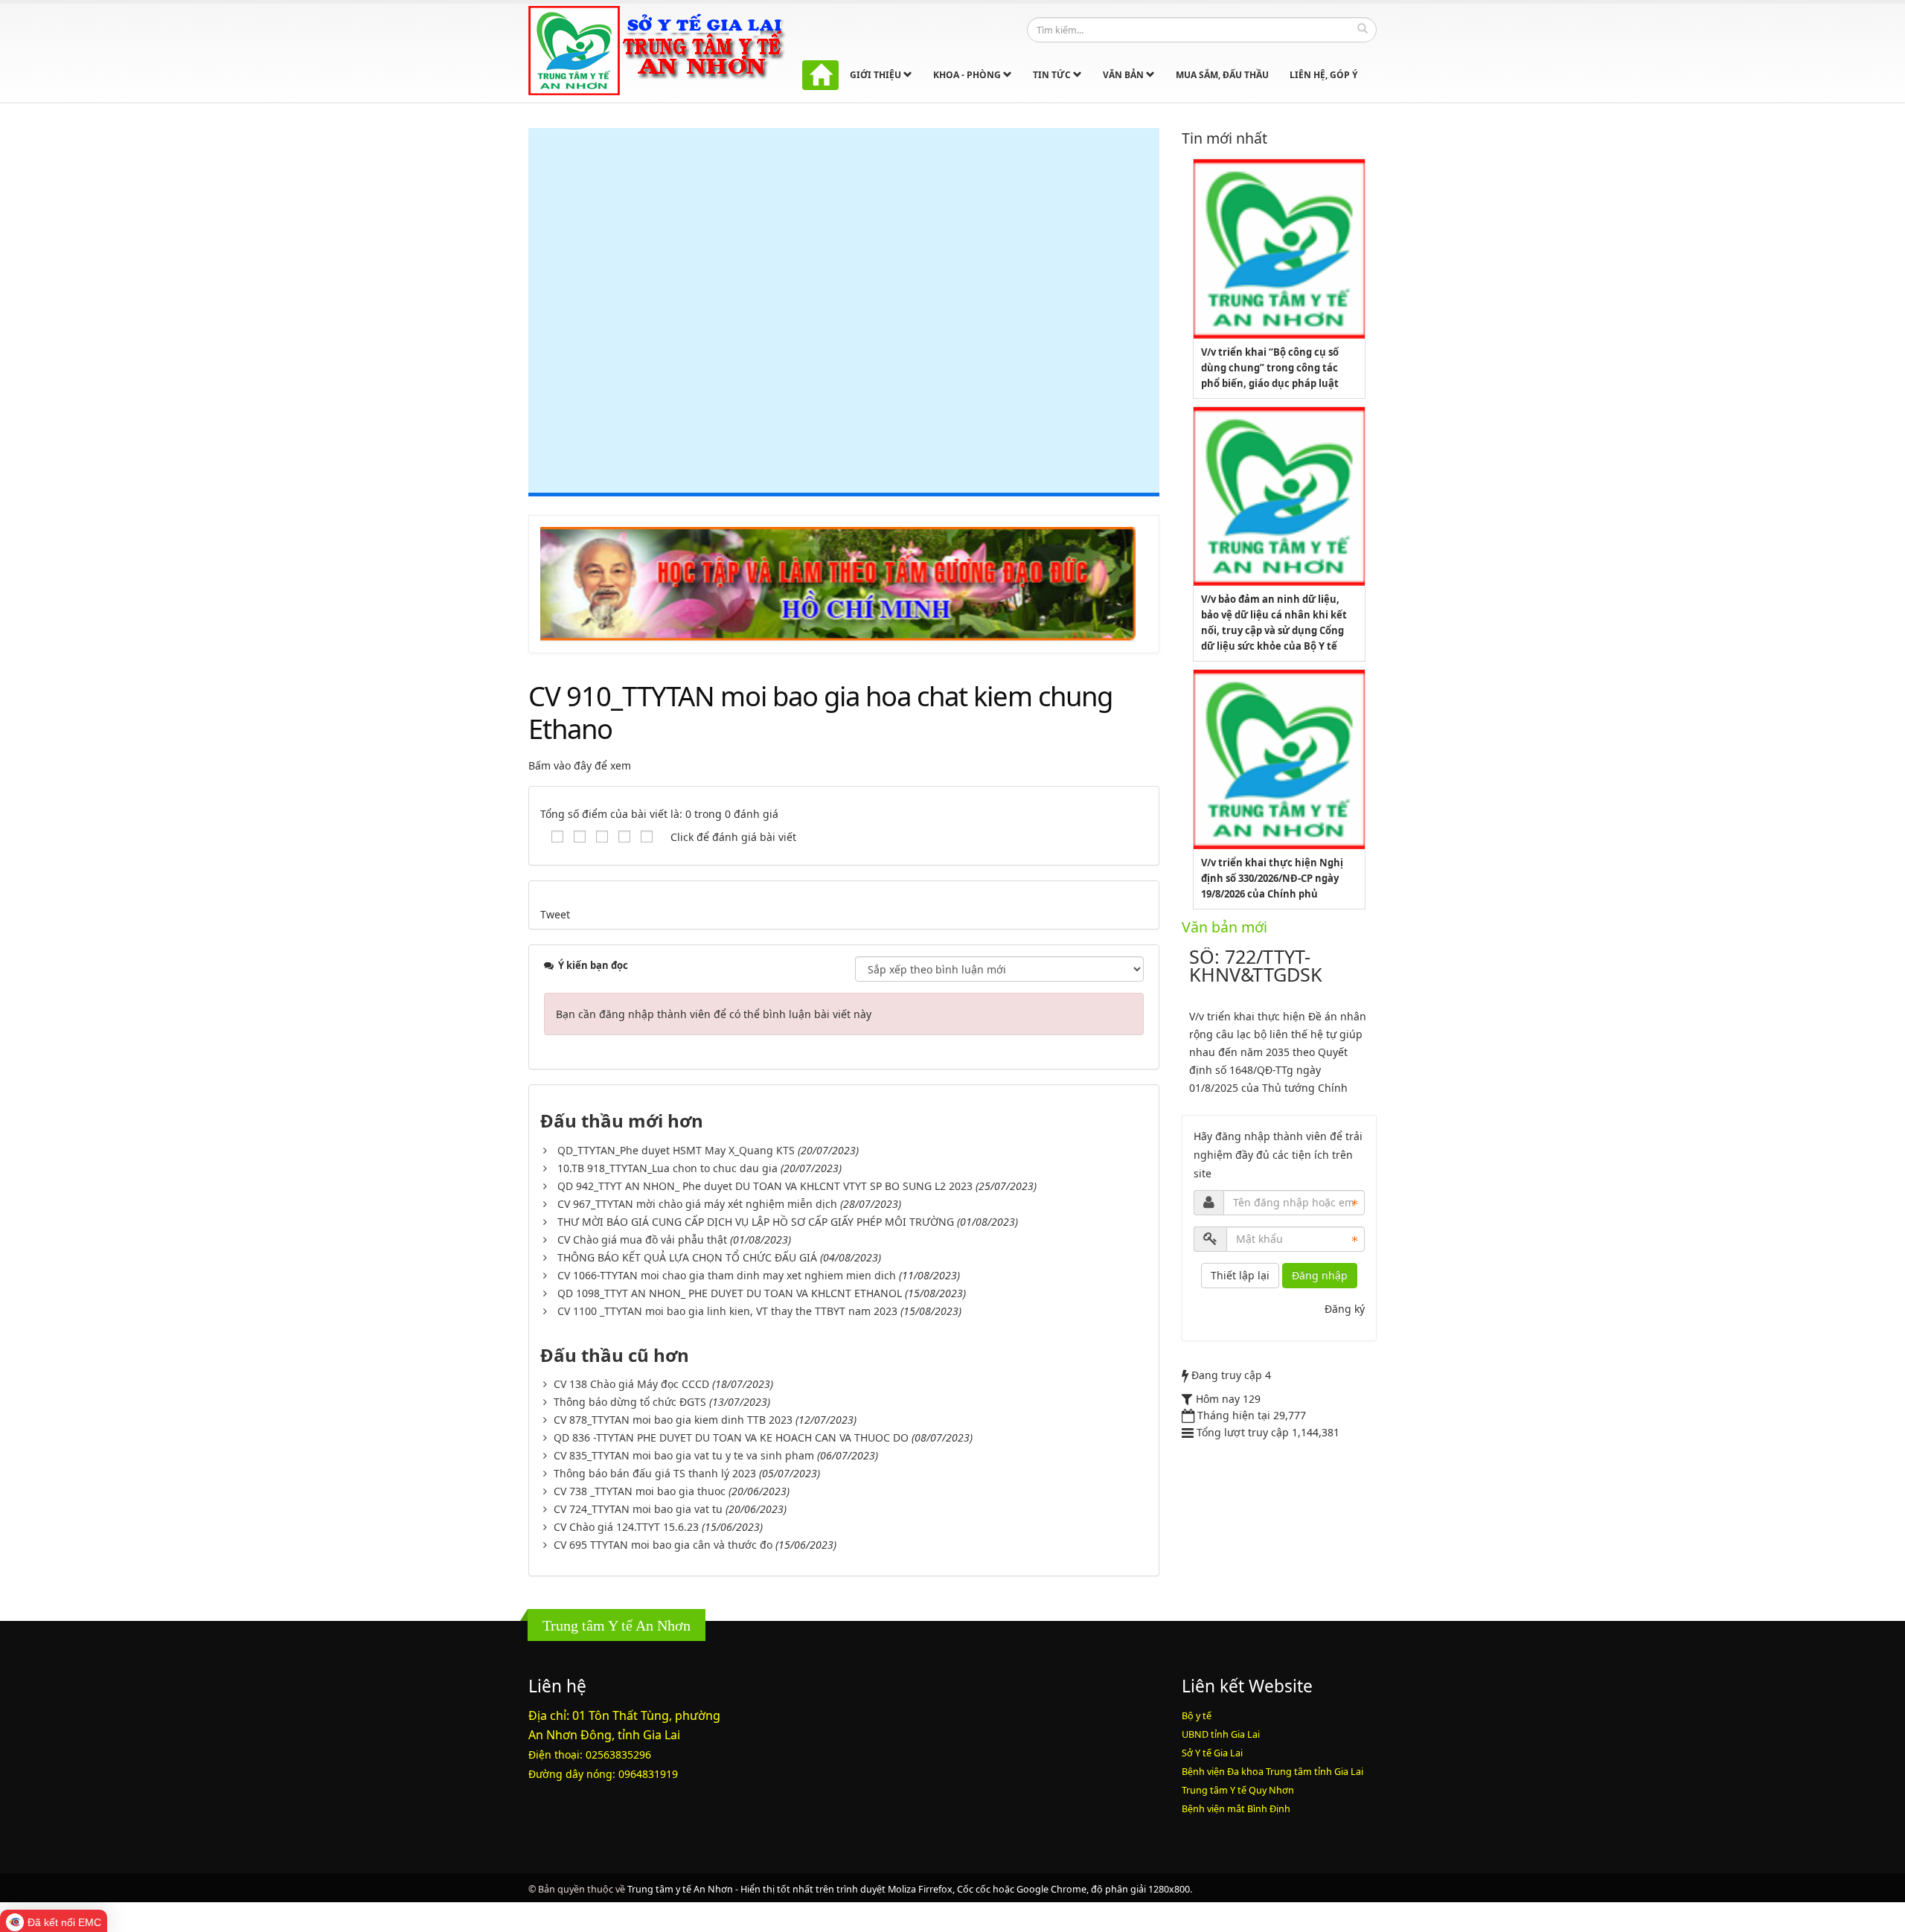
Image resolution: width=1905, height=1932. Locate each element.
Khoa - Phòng (968, 75)
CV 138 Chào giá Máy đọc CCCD (631, 1384)
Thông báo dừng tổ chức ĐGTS (630, 1402)
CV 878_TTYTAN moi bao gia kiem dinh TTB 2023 (673, 1420)
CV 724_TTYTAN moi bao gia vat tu (638, 1509)
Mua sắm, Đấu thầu (1222, 75)
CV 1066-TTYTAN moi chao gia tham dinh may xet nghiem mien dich (727, 1275)
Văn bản (1124, 75)
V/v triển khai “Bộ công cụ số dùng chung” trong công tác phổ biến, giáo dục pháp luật (1270, 368)
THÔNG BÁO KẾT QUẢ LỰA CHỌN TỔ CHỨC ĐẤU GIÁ (687, 1257)
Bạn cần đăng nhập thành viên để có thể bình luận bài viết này (714, 1014)
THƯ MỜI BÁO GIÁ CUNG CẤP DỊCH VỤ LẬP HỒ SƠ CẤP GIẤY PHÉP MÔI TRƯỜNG (756, 1222)
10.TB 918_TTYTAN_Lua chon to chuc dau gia (667, 1168)
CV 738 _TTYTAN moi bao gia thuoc (640, 1491)
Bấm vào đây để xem (580, 765)
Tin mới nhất (1224, 138)
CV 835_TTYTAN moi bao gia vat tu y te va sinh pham (684, 1455)
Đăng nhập (1320, 1275)
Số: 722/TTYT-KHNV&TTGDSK (1256, 965)
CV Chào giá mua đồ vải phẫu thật (642, 1240)
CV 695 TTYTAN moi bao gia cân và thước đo (663, 1545)
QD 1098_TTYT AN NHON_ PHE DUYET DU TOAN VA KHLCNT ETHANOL (730, 1293)
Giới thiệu (877, 75)
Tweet (555, 914)
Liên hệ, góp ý (1323, 75)
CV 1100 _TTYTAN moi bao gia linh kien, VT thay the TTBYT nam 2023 (727, 1311)
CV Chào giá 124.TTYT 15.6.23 (626, 1527)
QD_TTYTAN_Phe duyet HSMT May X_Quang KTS (676, 1150)
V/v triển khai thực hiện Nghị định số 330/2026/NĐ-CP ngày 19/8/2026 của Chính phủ (1272, 878)
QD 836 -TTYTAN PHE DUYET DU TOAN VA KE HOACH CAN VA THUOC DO (731, 1437)
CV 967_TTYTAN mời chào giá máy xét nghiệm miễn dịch (697, 1204)
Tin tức (1053, 75)
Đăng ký (1345, 1309)
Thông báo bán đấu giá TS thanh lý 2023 (655, 1473)
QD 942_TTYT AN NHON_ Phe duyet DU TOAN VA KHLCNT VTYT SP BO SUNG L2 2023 (765, 1186)
